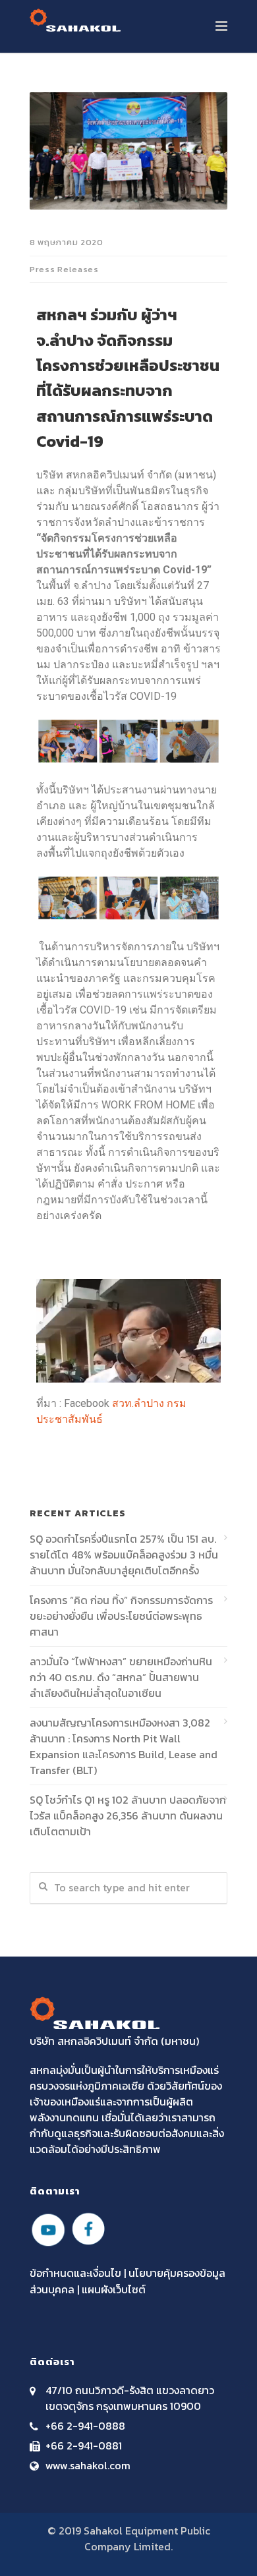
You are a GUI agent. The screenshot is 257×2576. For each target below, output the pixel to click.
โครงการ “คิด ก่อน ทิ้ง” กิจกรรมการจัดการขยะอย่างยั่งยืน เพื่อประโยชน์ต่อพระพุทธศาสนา (121, 1616)
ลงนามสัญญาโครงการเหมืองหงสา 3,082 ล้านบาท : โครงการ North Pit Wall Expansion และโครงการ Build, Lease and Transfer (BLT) (124, 1746)
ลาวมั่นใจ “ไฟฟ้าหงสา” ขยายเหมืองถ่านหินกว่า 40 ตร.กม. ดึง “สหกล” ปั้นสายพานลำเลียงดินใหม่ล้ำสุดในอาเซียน (121, 1677)
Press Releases (64, 269)
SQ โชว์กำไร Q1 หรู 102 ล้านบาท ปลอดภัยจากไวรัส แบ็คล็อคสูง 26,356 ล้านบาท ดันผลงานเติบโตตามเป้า (128, 1816)
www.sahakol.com (88, 2465)
